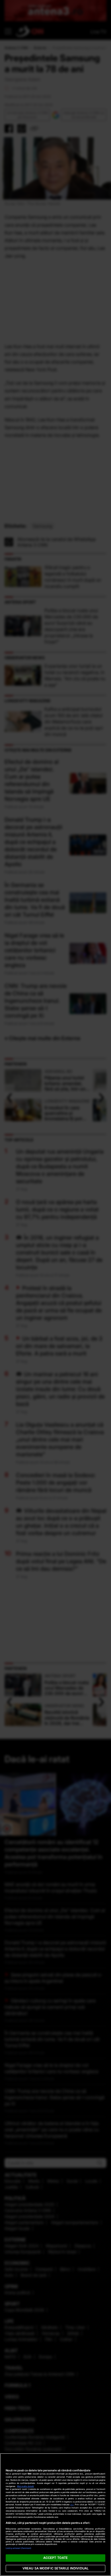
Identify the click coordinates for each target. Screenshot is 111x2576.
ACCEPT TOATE (55, 2558)
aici (72, 2505)
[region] (55, 2515)
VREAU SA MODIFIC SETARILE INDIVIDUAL (55, 2568)
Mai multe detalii (25, 2486)
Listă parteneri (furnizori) (18, 2548)
